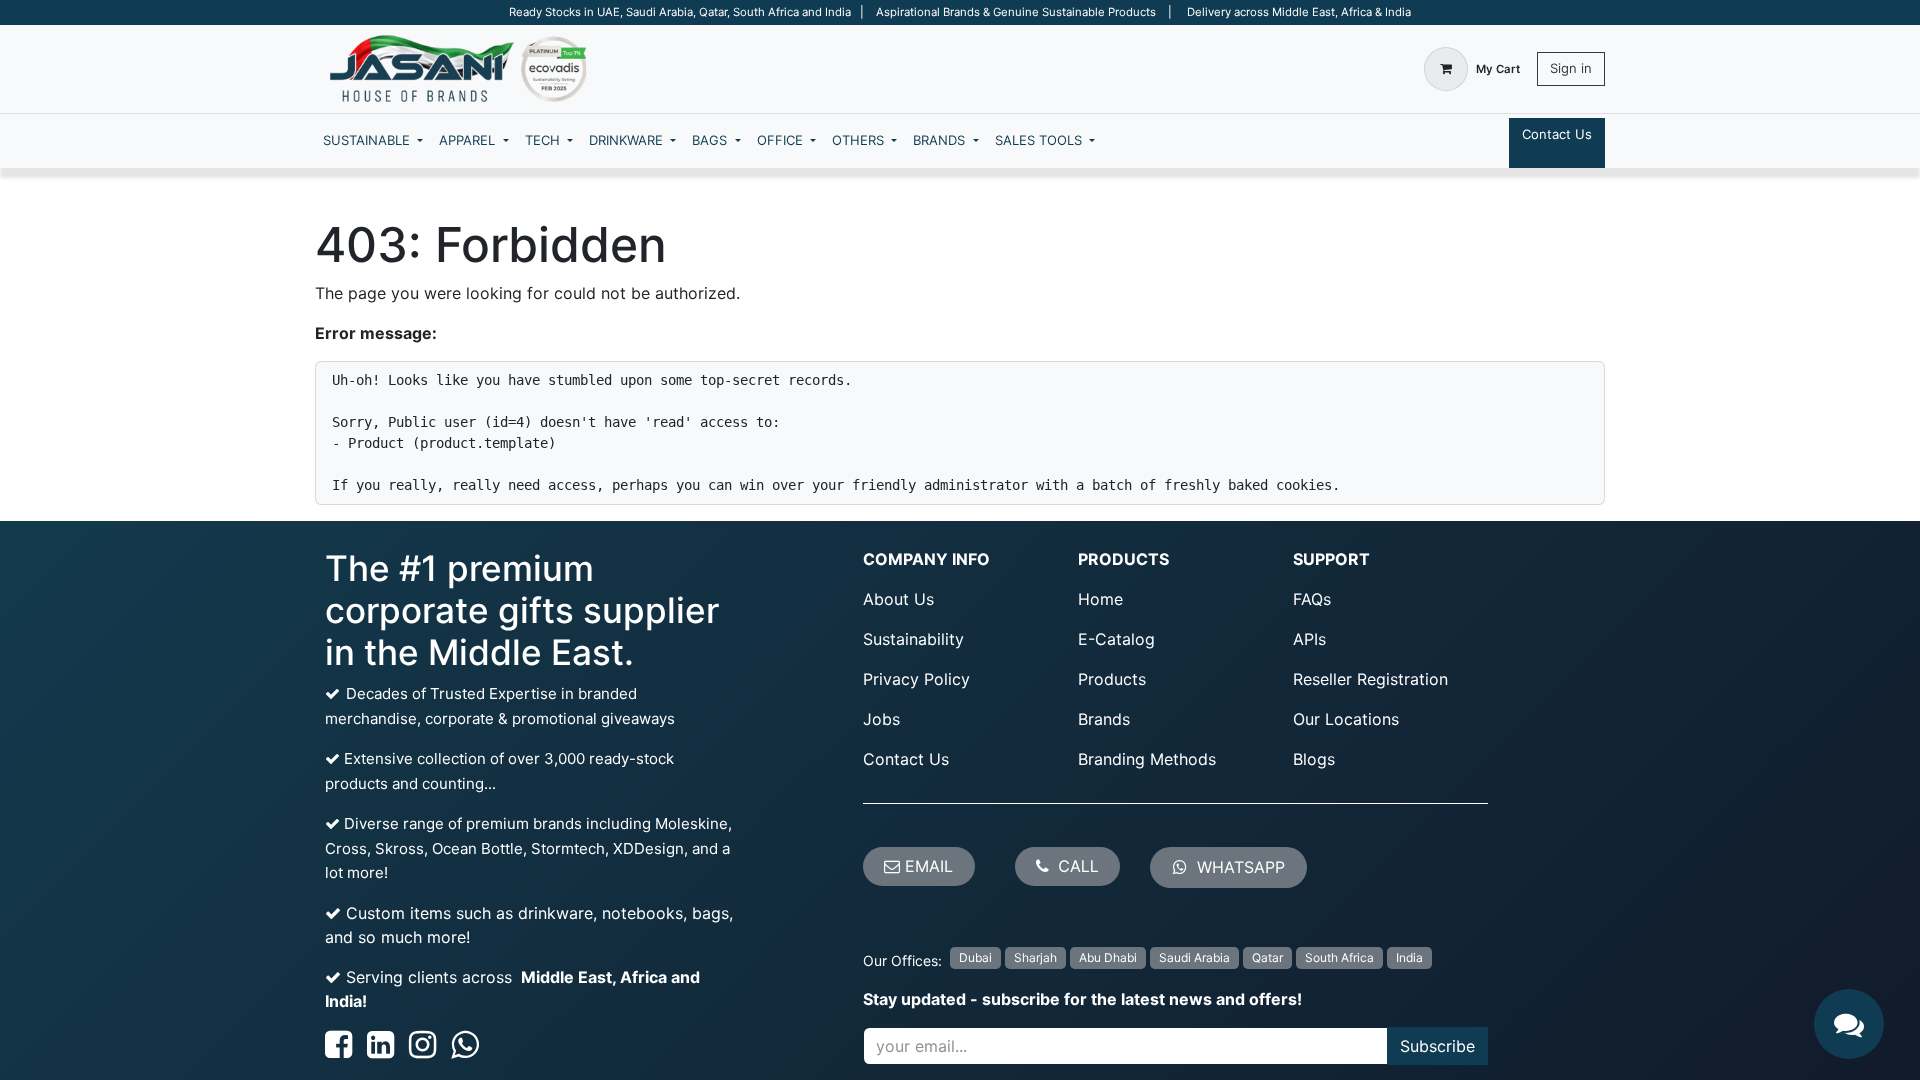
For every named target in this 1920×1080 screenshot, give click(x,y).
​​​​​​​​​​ (1238, 867)
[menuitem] (373, 141)
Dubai (975, 957)
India (1409, 957)
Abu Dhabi (1108, 957)
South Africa (1339, 957)
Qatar (1267, 957)
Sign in (1571, 68)
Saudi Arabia (1194, 957)
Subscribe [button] (1437, 1046)
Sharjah (1035, 957)
